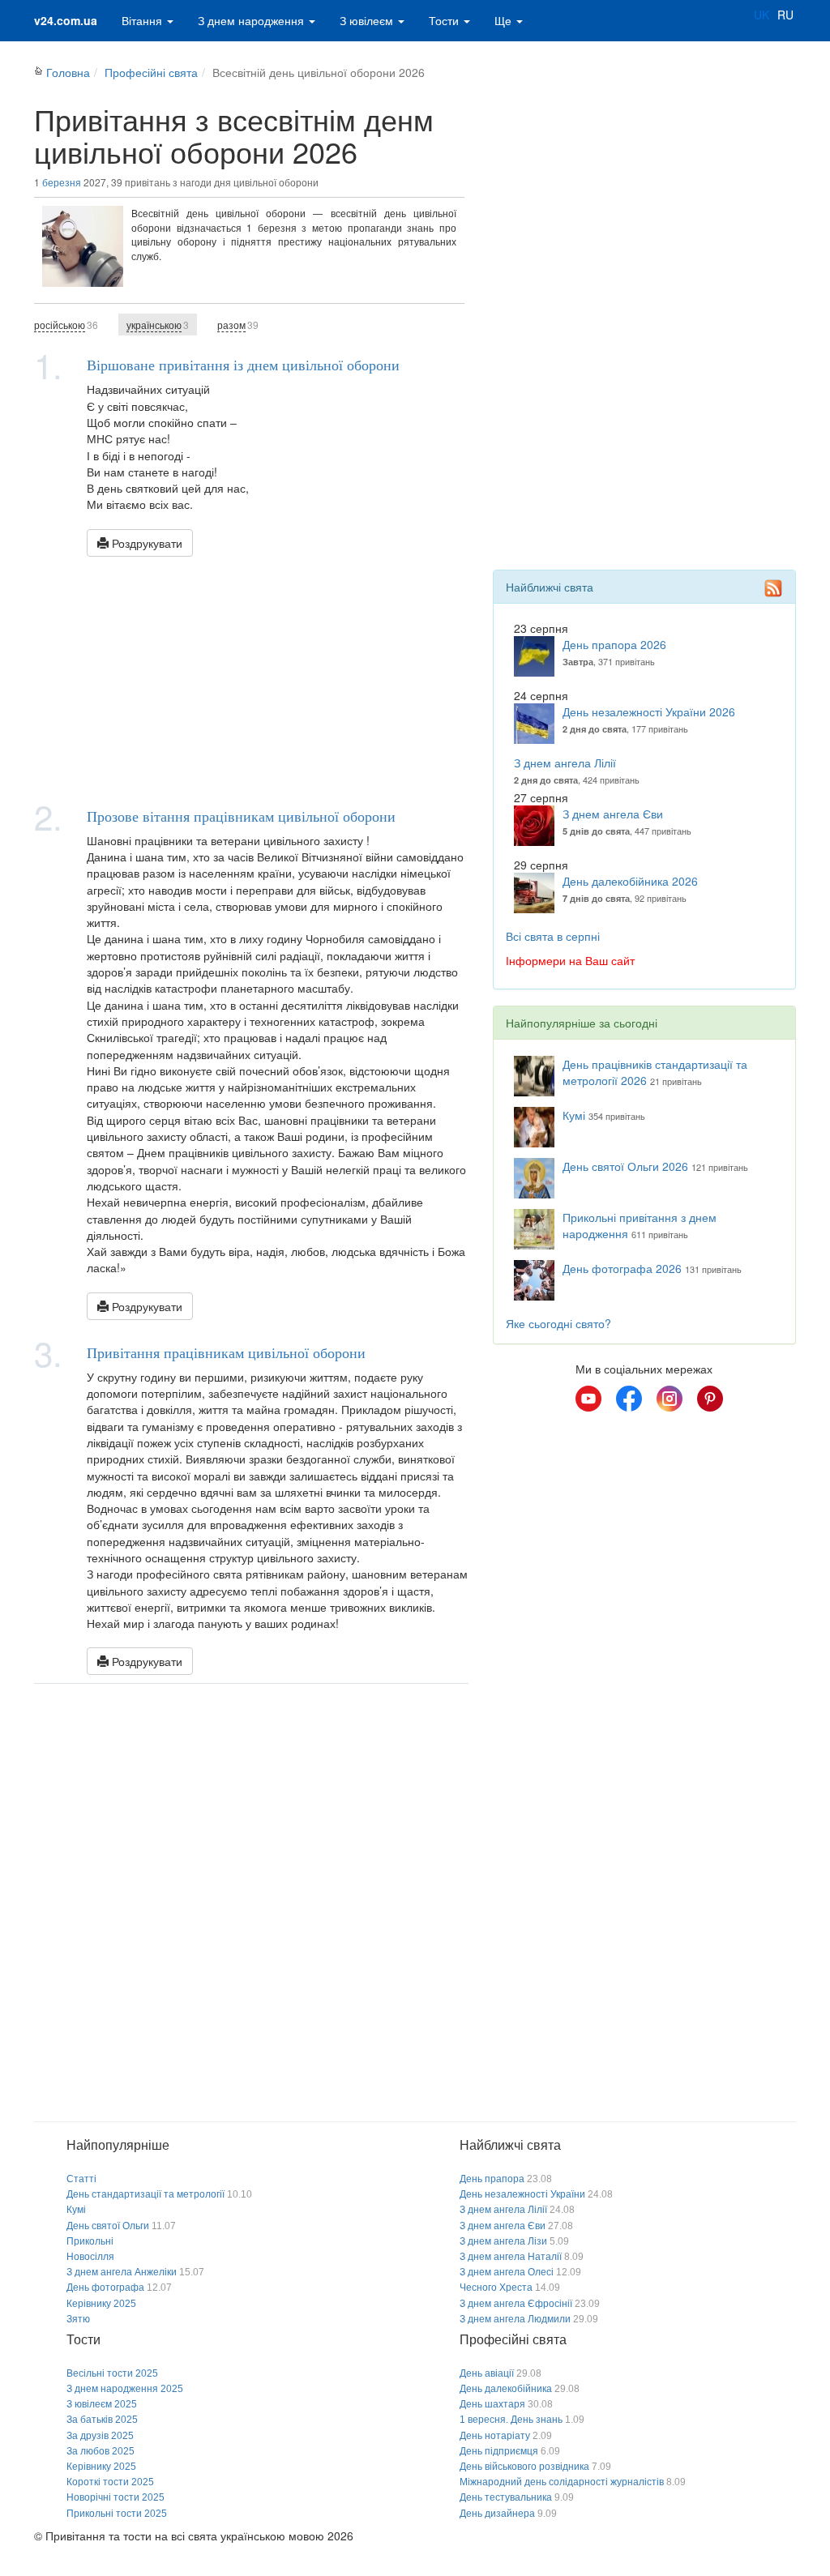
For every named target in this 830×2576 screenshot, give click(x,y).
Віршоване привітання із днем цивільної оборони (243, 365)
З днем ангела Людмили (515, 2319)
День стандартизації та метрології (145, 2194)
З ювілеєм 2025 (102, 2404)
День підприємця (499, 2451)
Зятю (78, 2319)
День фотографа (105, 2288)
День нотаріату (495, 2436)
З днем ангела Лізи (503, 2241)
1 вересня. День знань (511, 2420)
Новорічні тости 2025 (116, 2497)
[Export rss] (773, 588)
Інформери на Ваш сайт (570, 960)
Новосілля (90, 2257)
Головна (68, 72)
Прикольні (90, 2241)
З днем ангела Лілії (565, 763)
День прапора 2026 (614, 644)
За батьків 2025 (102, 2420)
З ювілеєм (368, 20)
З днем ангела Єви (613, 814)
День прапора (492, 2179)
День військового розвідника (524, 2467)
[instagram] (670, 1399)
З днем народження (252, 20)
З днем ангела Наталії (511, 2257)
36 (66, 325)
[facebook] (629, 1399)
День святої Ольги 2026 (625, 1166)
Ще (505, 20)
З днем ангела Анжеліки (122, 2272)
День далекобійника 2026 (630, 881)
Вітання (143, 20)
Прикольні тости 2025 (117, 2514)
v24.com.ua (66, 20)
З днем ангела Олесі (507, 2272)
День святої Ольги (108, 2226)
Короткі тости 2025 (110, 2482)
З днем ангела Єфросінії (516, 2304)
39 (238, 325)
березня (62, 182)
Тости (445, 20)
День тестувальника (506, 2497)
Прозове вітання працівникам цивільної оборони (241, 816)
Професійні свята (151, 72)
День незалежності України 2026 (649, 711)
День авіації (487, 2373)
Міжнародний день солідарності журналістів (562, 2482)
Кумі (574, 1115)
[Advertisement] (251, 678)
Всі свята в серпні (553, 936)
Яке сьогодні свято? (558, 1323)
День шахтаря (492, 2404)
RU (785, 15)
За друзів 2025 (100, 2436)
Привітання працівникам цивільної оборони (226, 1352)
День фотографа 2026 (622, 1268)
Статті (81, 2179)
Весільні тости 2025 (112, 2373)
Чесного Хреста (496, 2288)
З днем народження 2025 (125, 2389)
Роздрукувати (145, 543)
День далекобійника (506, 2389)
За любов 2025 (101, 2451)
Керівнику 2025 (101, 2304)
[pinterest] (710, 1399)
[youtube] (588, 1399)
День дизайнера (497, 2514)
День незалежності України (522, 2194)
